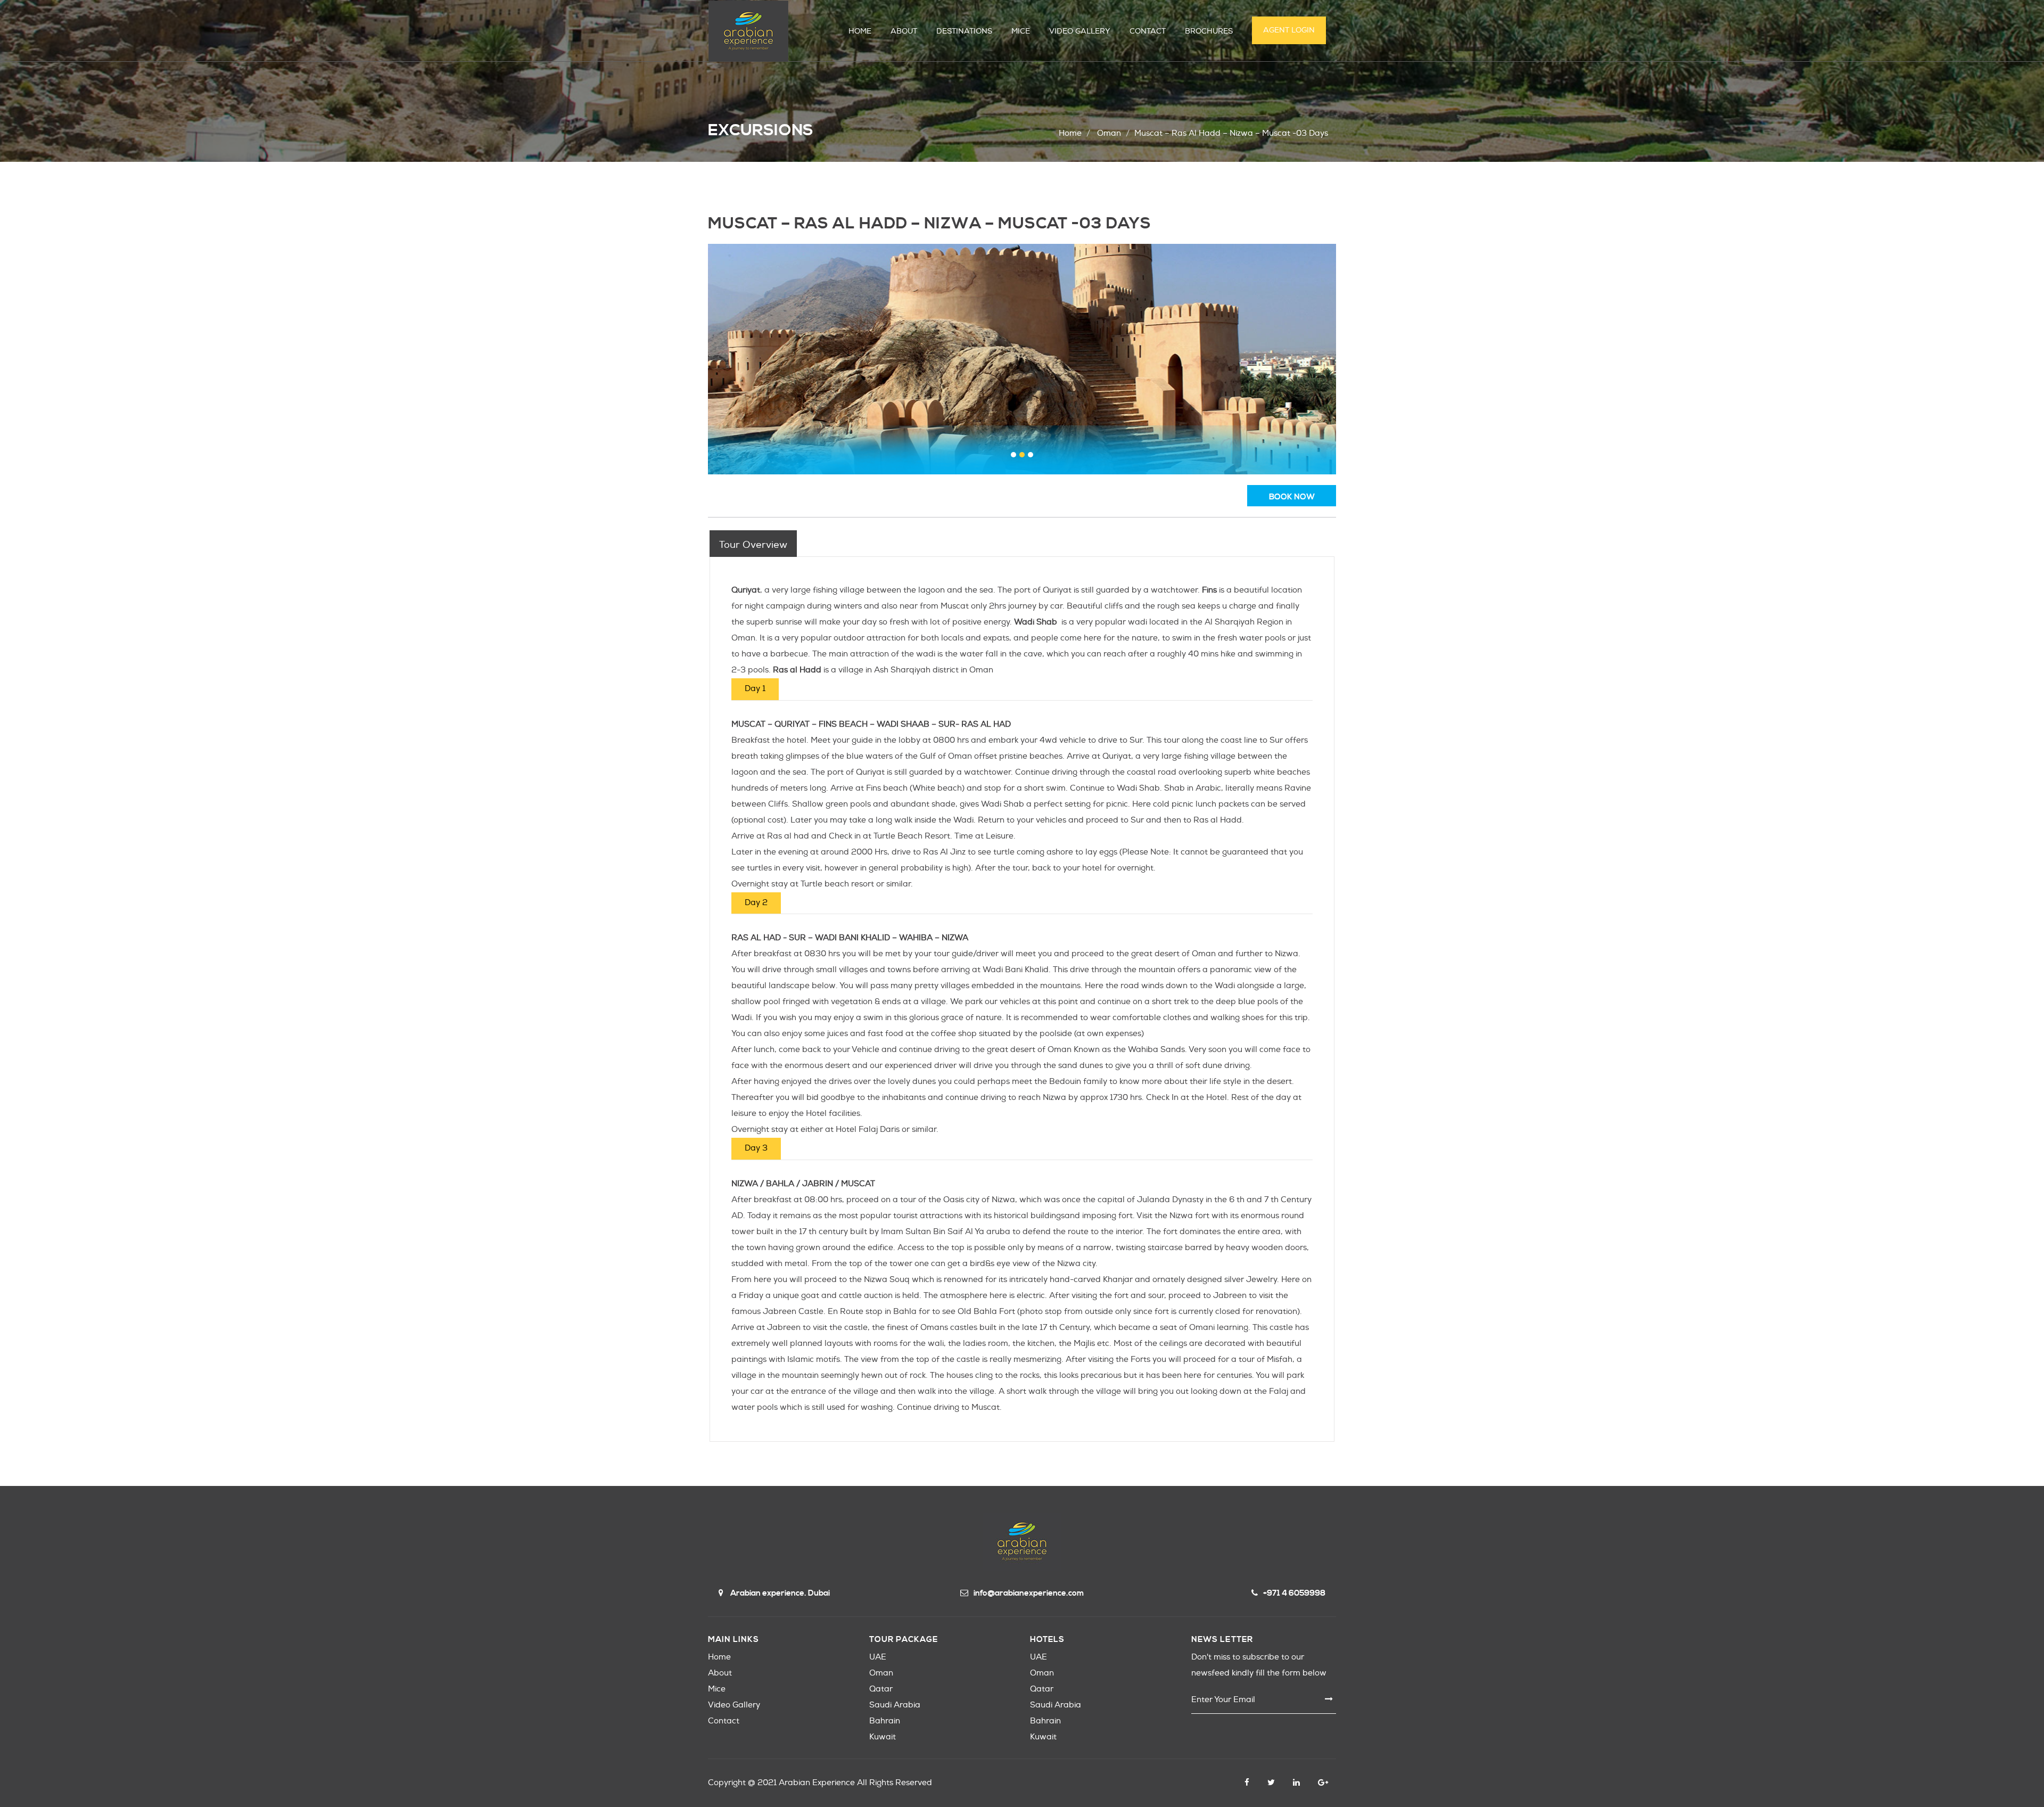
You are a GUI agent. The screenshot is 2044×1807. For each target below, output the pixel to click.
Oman (881, 1673)
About (720, 1673)
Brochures (1209, 31)
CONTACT (1148, 31)
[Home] (748, 31)
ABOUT (904, 31)
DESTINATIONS (964, 31)
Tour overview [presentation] (753, 545)
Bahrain (885, 1721)
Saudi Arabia (895, 1705)
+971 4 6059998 (1294, 1593)
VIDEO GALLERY (1080, 31)
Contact (724, 1721)
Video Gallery (734, 1705)
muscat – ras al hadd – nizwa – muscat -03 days (1231, 133)
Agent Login (1289, 30)
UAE (878, 1657)
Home (1070, 133)
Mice (717, 1689)
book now (1292, 497)
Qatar (881, 1689)
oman (1109, 133)
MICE (1021, 31)
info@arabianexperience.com (1029, 1593)
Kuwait (883, 1737)
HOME (860, 31)
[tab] (753, 544)
